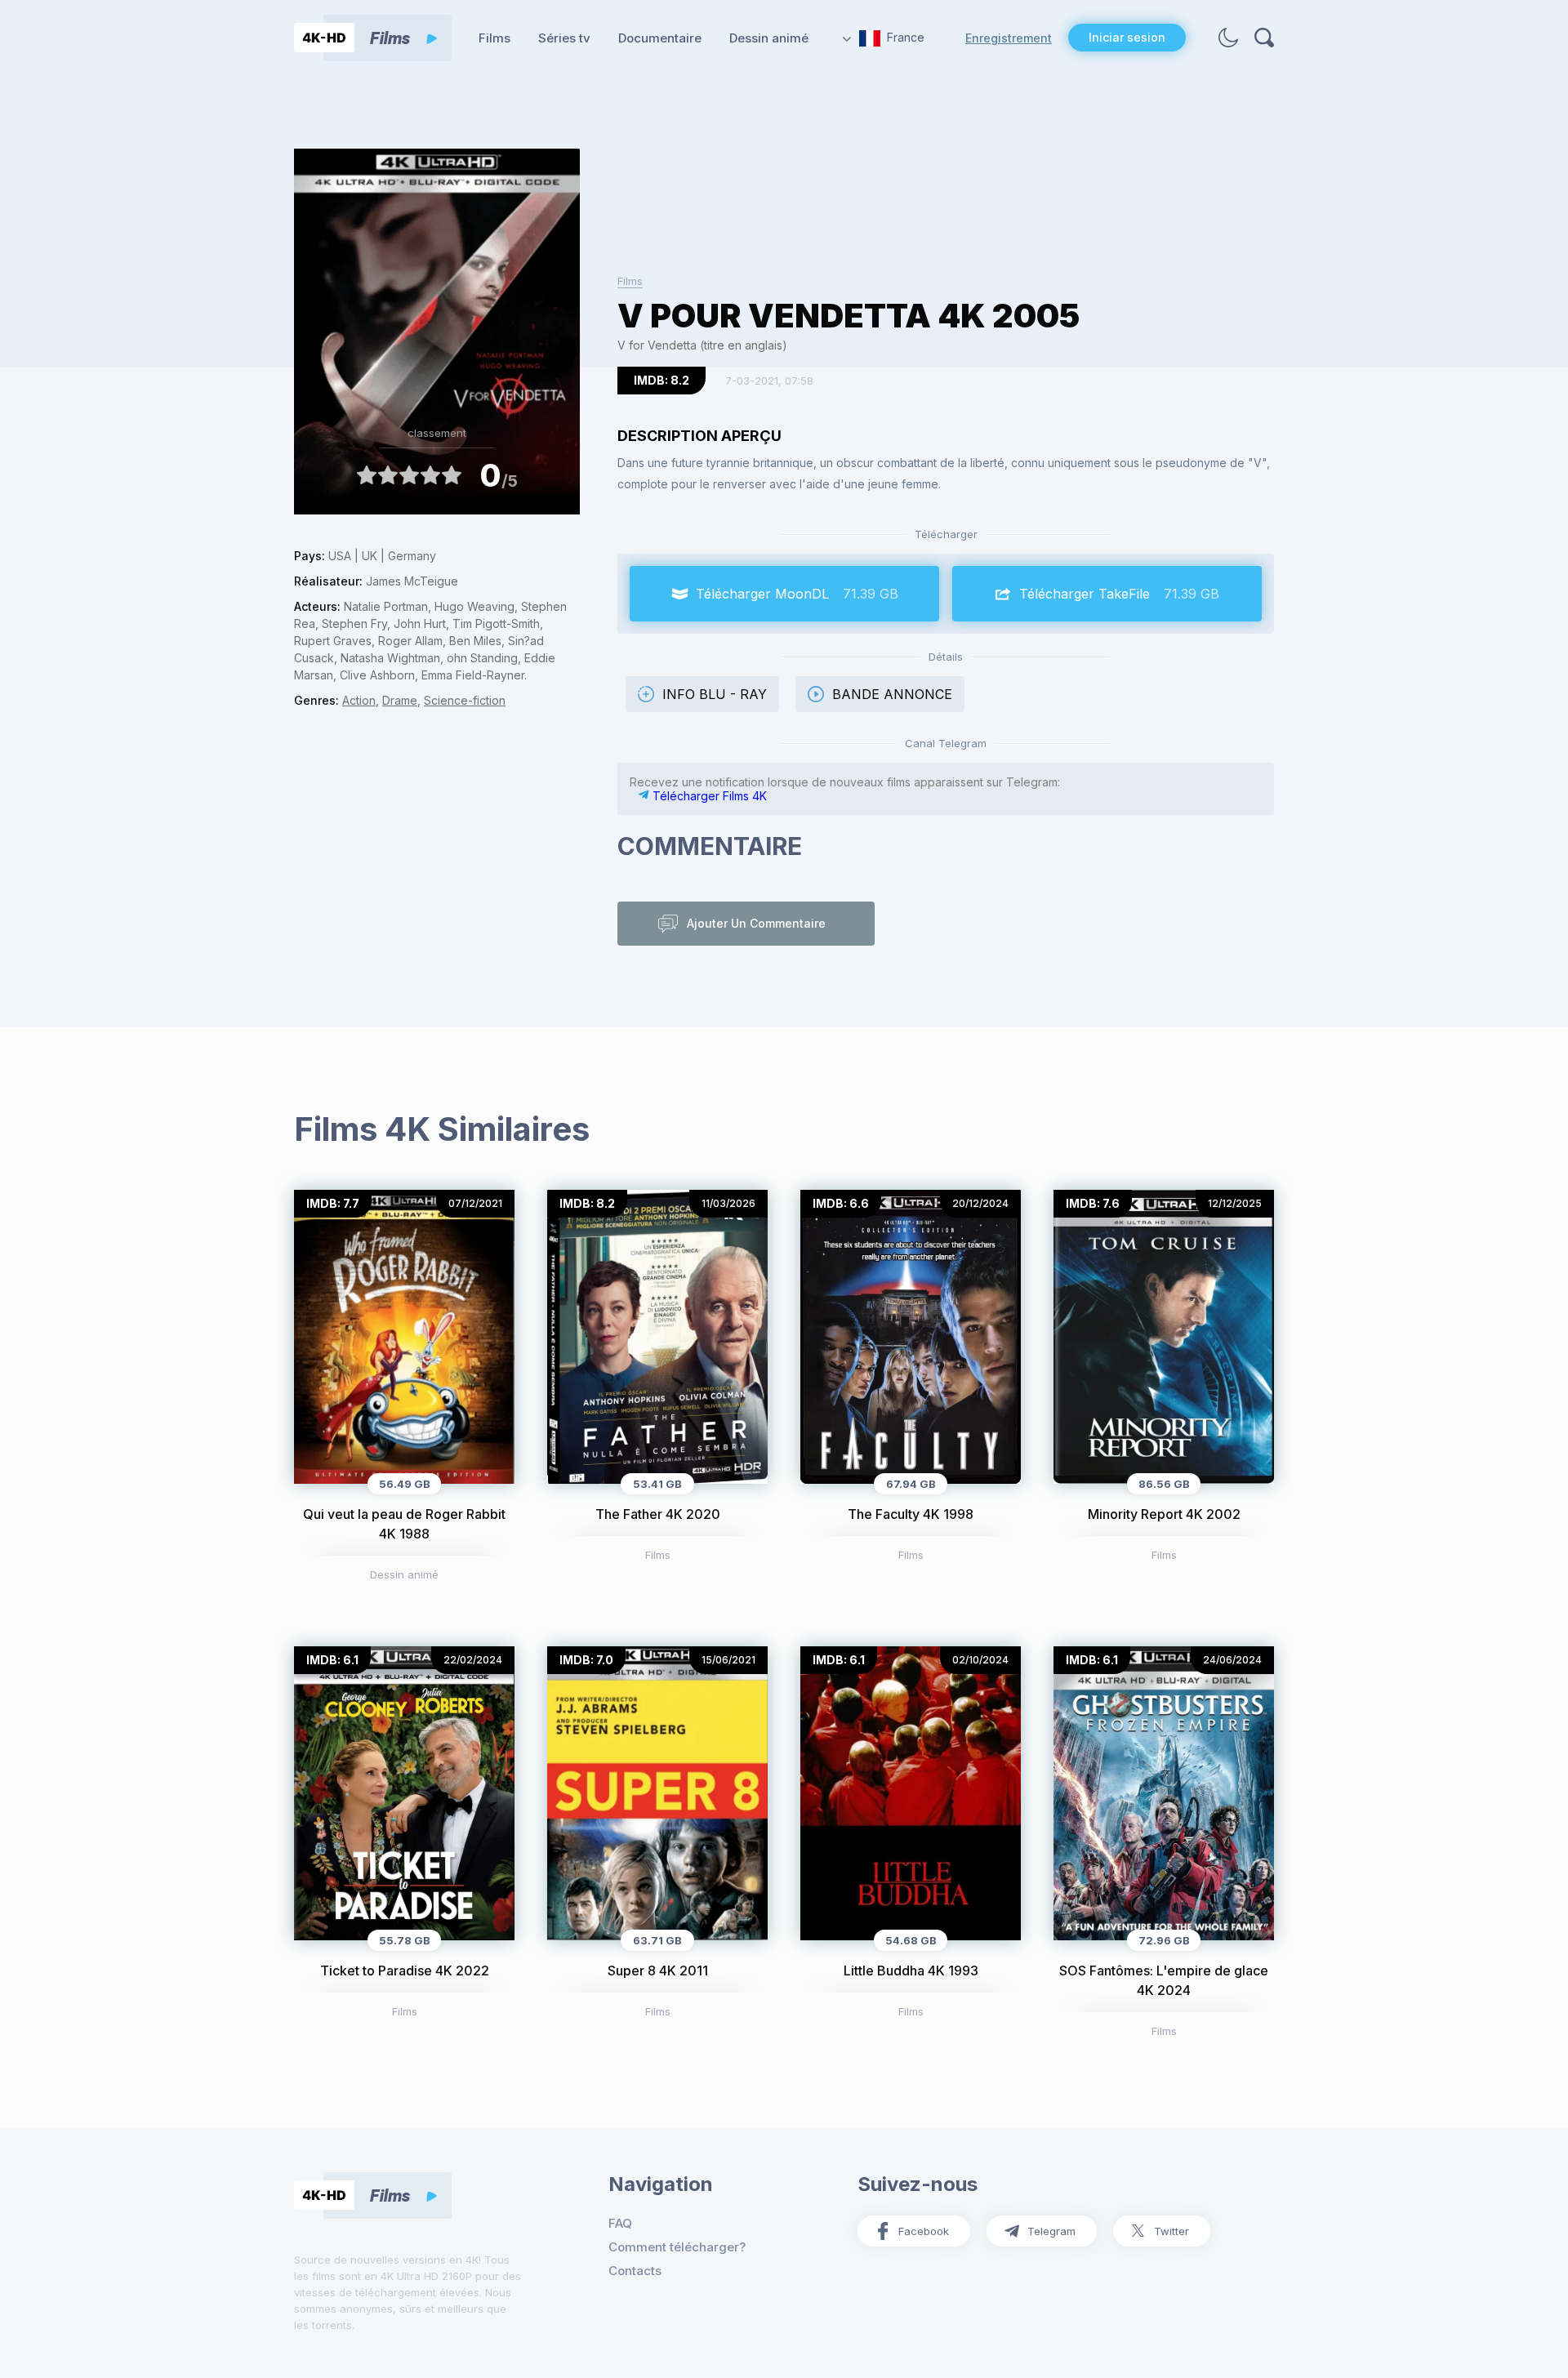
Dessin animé (769, 38)
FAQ (620, 2223)
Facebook (924, 2231)
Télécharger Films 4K (708, 796)
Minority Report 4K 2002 (1164, 1514)
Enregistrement (1009, 38)
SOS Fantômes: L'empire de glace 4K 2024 (1164, 1980)
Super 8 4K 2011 (658, 1971)
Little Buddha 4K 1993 (911, 1971)
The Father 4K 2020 (658, 1514)
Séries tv (564, 38)
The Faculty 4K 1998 (911, 1514)
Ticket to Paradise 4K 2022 (405, 1971)
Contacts (635, 2271)
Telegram (1051, 2231)
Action (359, 700)
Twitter (1172, 2231)
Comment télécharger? (677, 2247)
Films (494, 38)
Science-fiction (465, 700)
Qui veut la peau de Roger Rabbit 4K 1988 (404, 1524)
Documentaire (660, 38)
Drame (400, 700)
